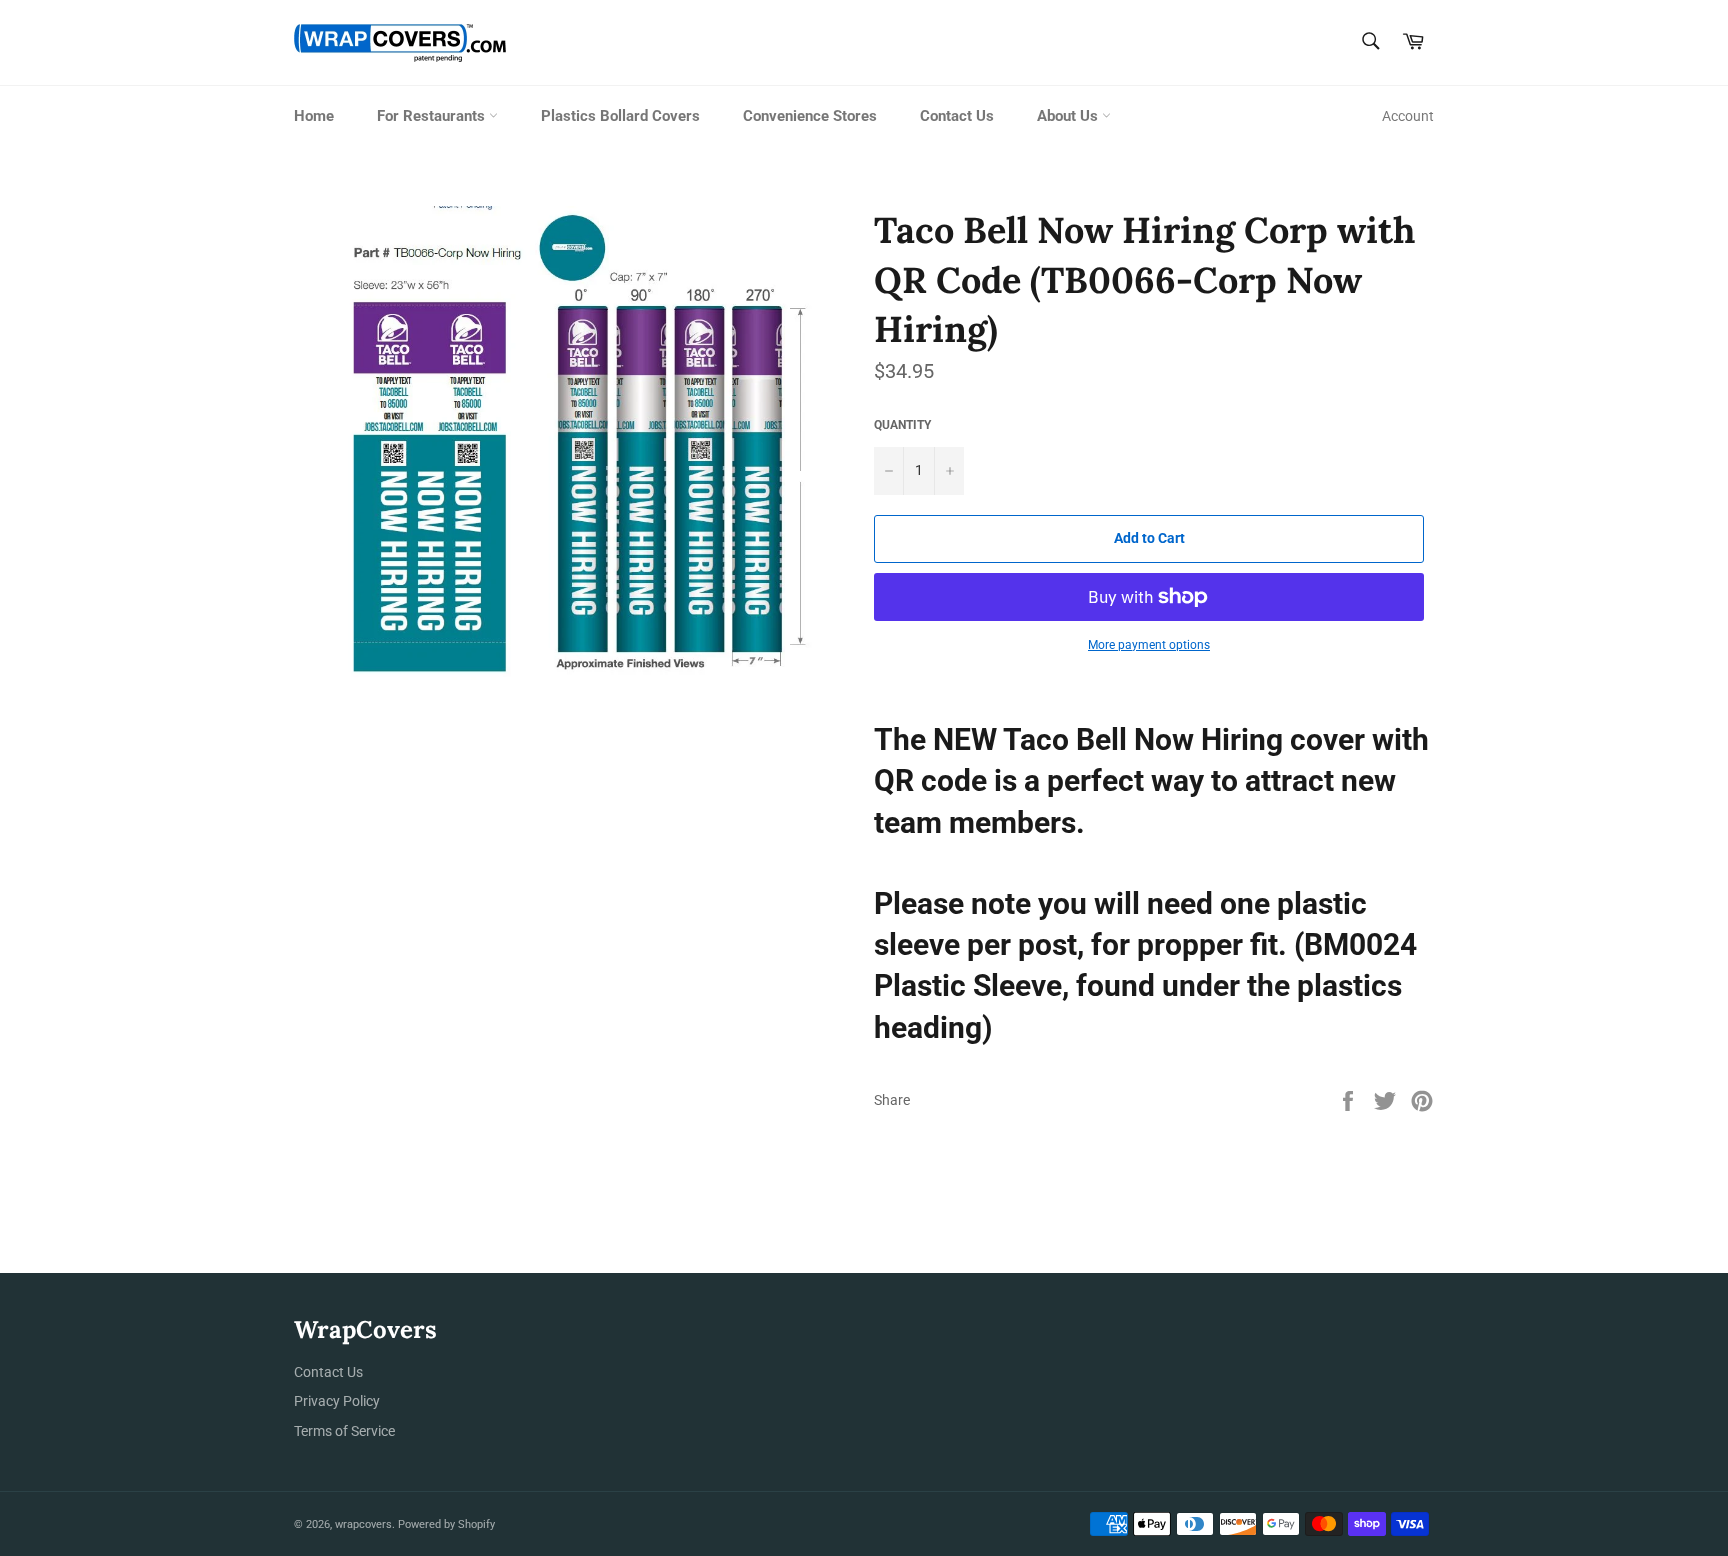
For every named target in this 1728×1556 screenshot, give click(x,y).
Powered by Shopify (446, 1524)
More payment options (1149, 645)
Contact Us (957, 116)
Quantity (902, 425)
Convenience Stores (810, 116)
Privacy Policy (337, 1401)
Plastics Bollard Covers (620, 116)
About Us (1069, 116)
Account (1408, 116)
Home (314, 116)
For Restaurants (433, 116)
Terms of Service (344, 1431)
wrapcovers (363, 1524)
